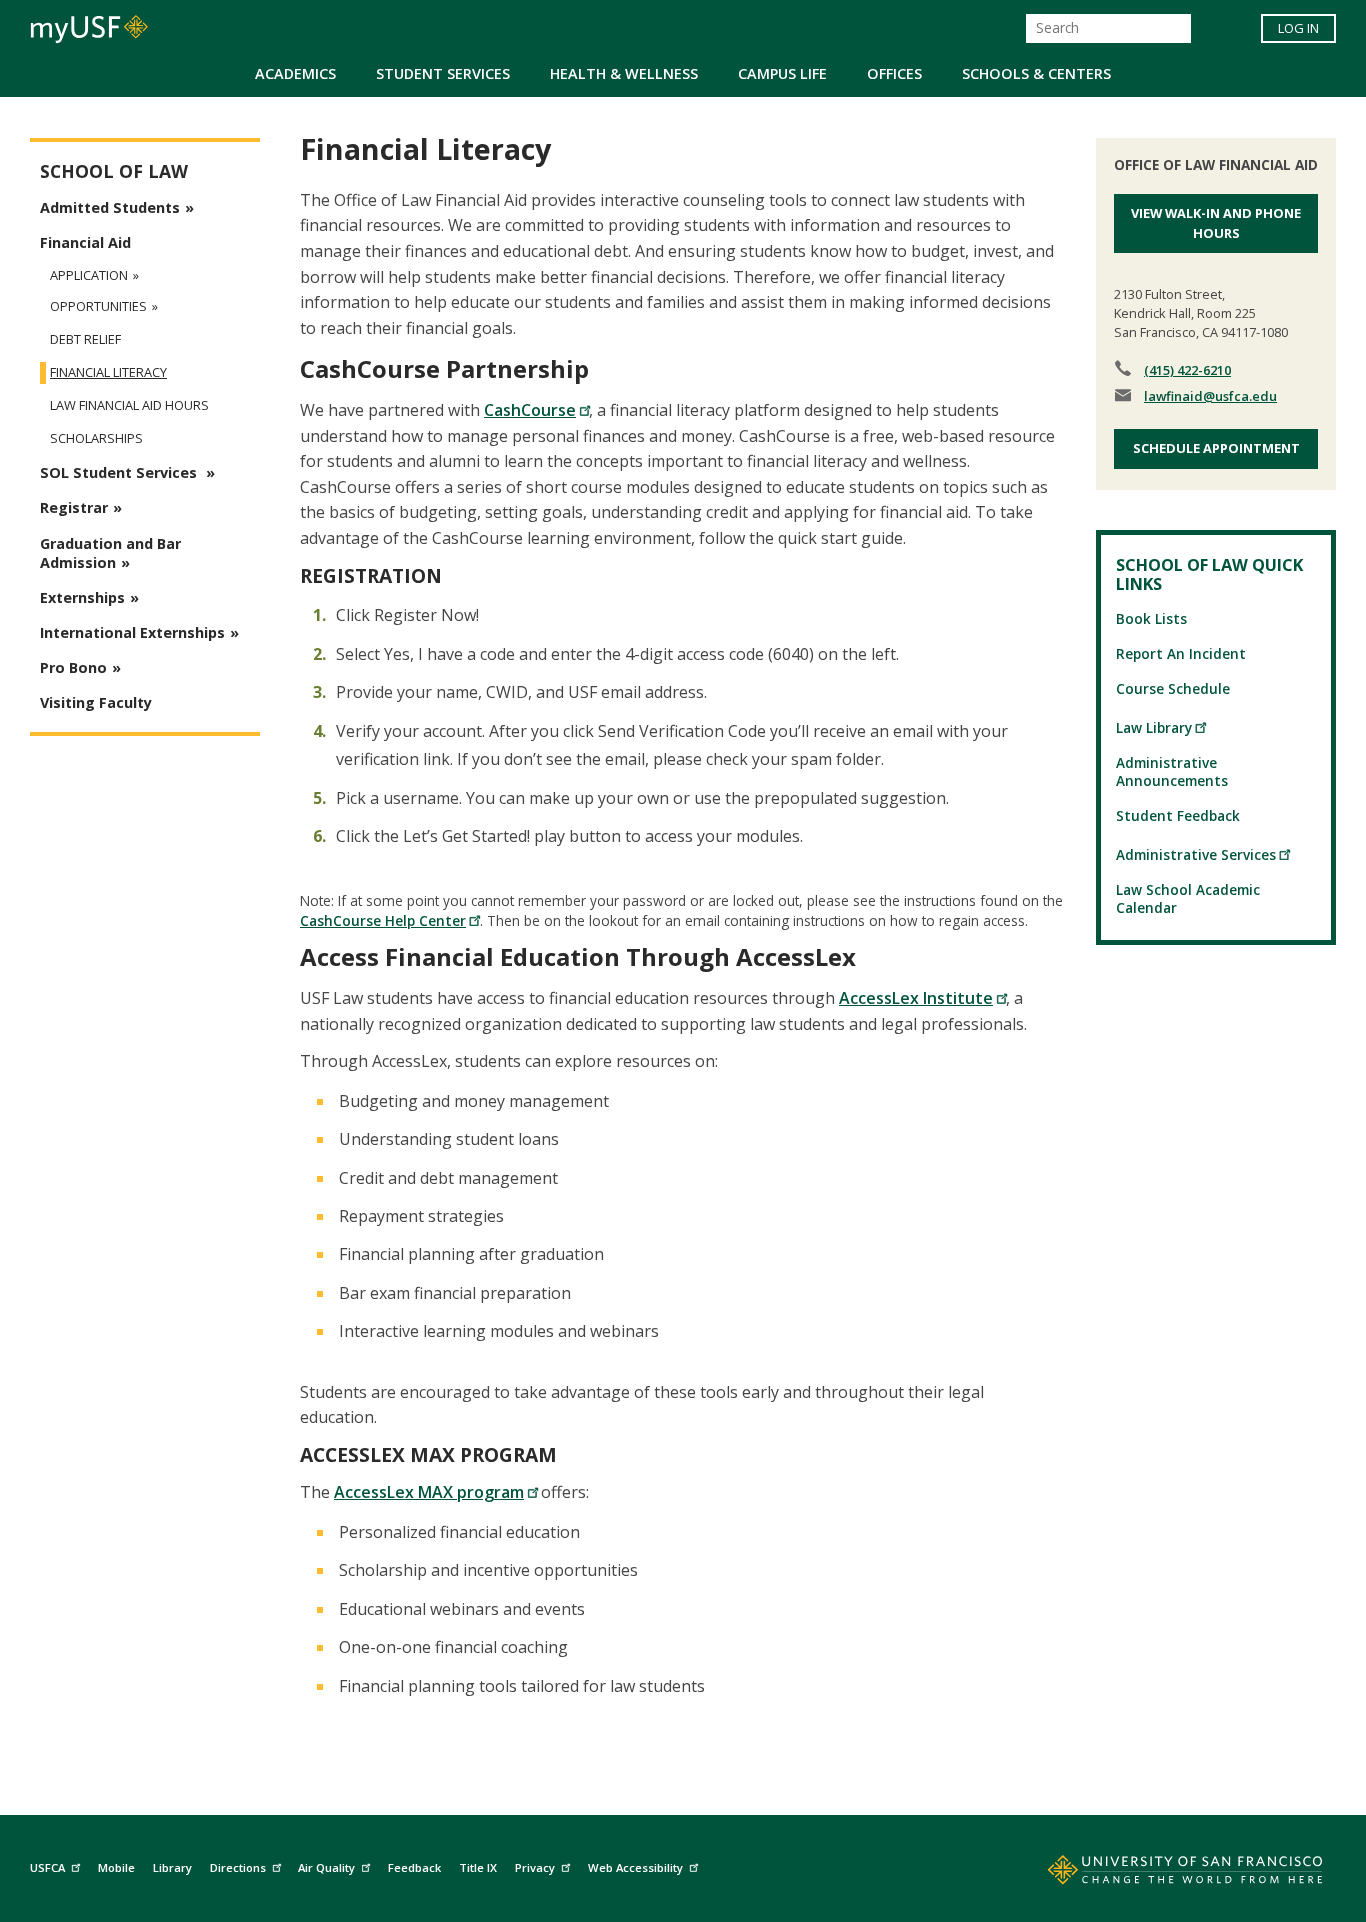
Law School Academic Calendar (1188, 898)
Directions (238, 1867)
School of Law (114, 171)
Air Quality (326, 1867)
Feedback (414, 1867)
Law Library (1154, 727)
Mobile (116, 1867)
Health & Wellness (624, 73)
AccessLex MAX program (429, 1492)
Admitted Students (110, 207)
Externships (82, 597)
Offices (894, 73)
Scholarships (96, 438)
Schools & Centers (1036, 73)
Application (89, 275)
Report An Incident (1181, 653)
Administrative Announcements (1172, 771)
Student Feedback (1178, 815)
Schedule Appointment (1216, 448)
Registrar (74, 507)
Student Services (443, 73)
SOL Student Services (120, 472)
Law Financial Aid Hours (129, 405)
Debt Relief (85, 339)
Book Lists (1151, 618)
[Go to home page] (1163, 1874)
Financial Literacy (108, 372)
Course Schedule (1173, 688)
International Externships (132, 632)
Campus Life (782, 73)
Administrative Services (1196, 854)
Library (172, 1867)
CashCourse (530, 410)
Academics (295, 73)
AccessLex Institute (916, 998)
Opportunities (98, 306)
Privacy (535, 1867)
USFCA (47, 1867)
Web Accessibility (635, 1867)
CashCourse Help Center (383, 920)
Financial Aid (85, 242)
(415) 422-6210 (1187, 370)
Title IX (478, 1867)
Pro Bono (73, 667)
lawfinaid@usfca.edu (1210, 396)
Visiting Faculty (96, 702)
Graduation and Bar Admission (110, 553)
